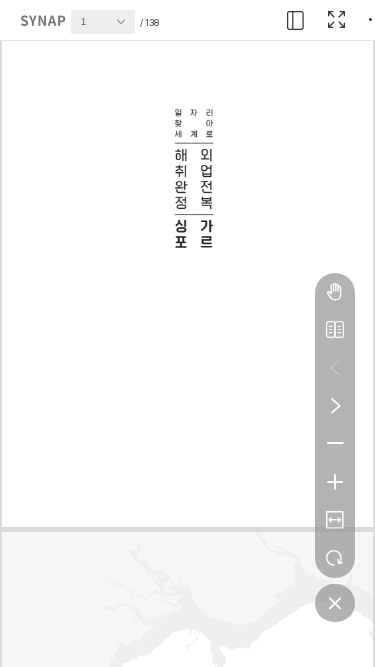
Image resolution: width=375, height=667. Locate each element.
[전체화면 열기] (336, 20)
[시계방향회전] (335, 558)
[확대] (335, 482)
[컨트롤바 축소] (335, 603)
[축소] (335, 444)
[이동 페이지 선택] (126, 27)
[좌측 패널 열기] (296, 20)
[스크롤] (335, 292)
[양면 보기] (335, 330)
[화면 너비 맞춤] (335, 520)
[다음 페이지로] (335, 406)
